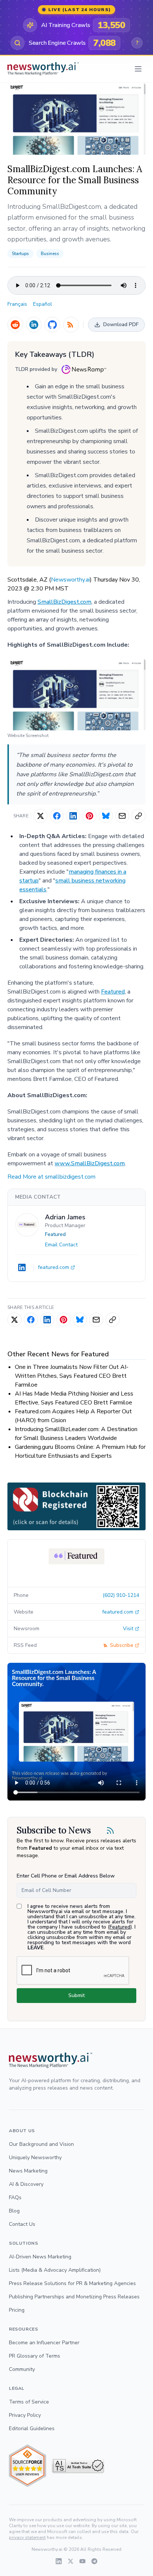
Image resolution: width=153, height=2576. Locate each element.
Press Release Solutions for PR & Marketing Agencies (72, 2283)
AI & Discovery (26, 2184)
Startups (20, 254)
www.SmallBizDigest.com (90, 1163)
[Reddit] (15, 325)
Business (50, 254)
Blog (14, 2211)
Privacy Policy (25, 2415)
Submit (76, 1995)
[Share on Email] (122, 816)
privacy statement (27, 2538)
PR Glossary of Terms (35, 2356)
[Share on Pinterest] (89, 816)
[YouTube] (82, 2561)
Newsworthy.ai (70, 580)
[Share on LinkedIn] (73, 816)
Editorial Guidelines (32, 2428)
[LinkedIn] (34, 325)
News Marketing (28, 2171)
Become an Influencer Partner (44, 2343)
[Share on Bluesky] (106, 816)
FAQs (15, 2198)
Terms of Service (29, 2402)
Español (43, 304)
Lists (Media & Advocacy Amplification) (55, 2270)
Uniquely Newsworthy (35, 2158)
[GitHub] (52, 325)
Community (22, 2369)
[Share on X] (40, 816)
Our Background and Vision (41, 2144)
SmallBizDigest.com (64, 602)
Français (17, 304)
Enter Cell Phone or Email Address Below (66, 1876)
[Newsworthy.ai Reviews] (27, 2466)
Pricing (17, 2310)
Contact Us (22, 2224)
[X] (71, 2561)
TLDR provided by (36, 369)
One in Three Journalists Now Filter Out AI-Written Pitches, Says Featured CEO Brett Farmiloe (72, 1376)
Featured (113, 992)
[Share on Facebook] (57, 816)
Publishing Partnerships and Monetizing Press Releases (74, 2297)
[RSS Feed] (71, 325)
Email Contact (61, 1245)
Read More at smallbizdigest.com (51, 1177)
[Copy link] (139, 816)
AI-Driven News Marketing (40, 2257)
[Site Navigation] (138, 69)
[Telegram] (94, 2561)
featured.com (53, 1267)
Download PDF (121, 324)
